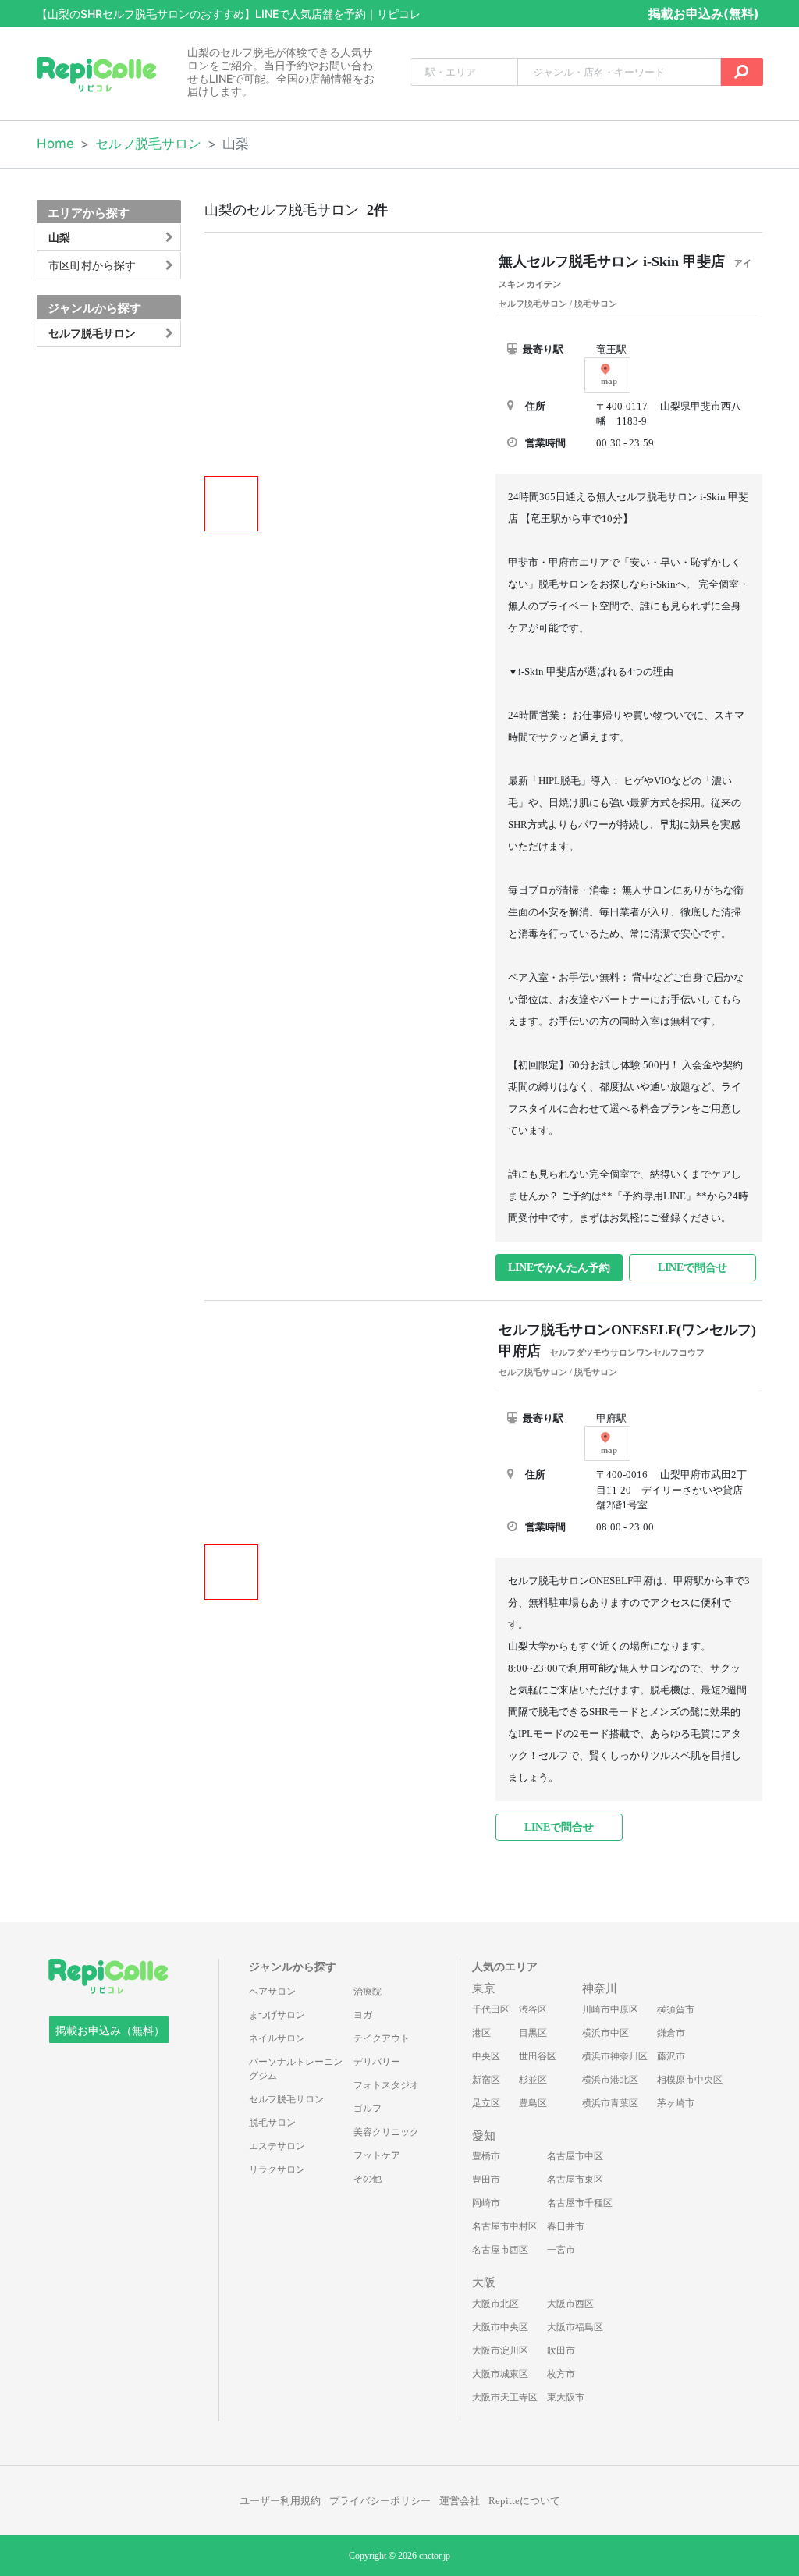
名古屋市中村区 (505, 2226)
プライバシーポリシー (380, 2501)
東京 (484, 1988)
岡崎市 (486, 2203)
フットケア (377, 2155)
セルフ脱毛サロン (148, 144)
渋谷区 (533, 2009)
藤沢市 (671, 2056)
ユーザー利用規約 (280, 2501)
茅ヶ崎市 (676, 2103)
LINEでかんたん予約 (559, 1268)
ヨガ (363, 2015)
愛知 (484, 2136)
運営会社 (460, 2501)
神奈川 (600, 1988)
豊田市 (486, 2180)
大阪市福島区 (575, 2327)
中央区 (486, 2056)
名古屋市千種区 (580, 2203)
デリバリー (377, 2062)
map (609, 381)
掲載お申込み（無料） (110, 2031)
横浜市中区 (605, 2033)
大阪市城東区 (500, 2374)
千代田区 (491, 2009)
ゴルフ (368, 2109)
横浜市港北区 (610, 2080)
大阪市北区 (495, 2304)
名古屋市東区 (575, 2180)
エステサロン (277, 2146)
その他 (368, 2179)
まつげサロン (277, 2015)
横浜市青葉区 (610, 2103)
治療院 (368, 1992)
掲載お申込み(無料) (704, 13)
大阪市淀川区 (500, 2350)
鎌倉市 (671, 2033)
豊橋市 (486, 2156)
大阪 (484, 2283)
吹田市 (561, 2350)
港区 (481, 2033)
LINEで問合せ (692, 1268)
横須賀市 (676, 2009)
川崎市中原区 (610, 2009)
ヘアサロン (272, 1992)
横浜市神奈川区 (615, 2056)
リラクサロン (277, 2169)
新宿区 (486, 2080)
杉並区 (533, 2080)
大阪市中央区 (500, 2327)
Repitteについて (524, 2501)
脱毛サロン (272, 2123)
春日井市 (566, 2226)
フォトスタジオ (386, 2085)
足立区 (486, 2103)
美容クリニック (386, 2132)
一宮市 (561, 2250)
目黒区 (533, 2033)
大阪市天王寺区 (505, 2397)
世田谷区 (538, 2056)
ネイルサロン (277, 2038)
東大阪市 (566, 2397)
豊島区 (533, 2103)
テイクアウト (382, 2038)
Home (55, 144)
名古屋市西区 (500, 2250)
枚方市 (561, 2374)
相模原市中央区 (690, 2080)
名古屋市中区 (575, 2156)
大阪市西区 (570, 2304)
